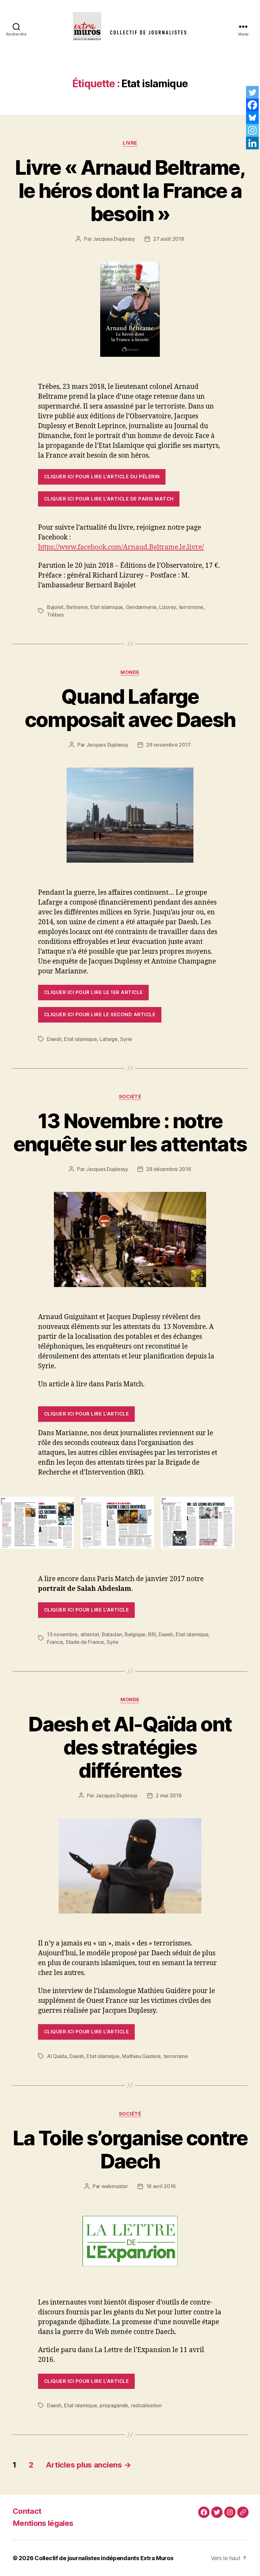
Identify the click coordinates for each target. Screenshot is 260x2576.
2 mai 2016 (169, 1795)
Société (130, 1097)
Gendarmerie (141, 607)
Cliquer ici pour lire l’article (86, 1414)
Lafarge (109, 1039)
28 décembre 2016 (169, 1169)
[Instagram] (252, 130)
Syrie (126, 1039)
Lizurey (168, 607)
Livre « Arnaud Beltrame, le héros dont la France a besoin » (130, 190)
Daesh (54, 1039)
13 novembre (62, 1634)
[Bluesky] (252, 118)
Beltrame (77, 607)
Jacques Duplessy (114, 239)
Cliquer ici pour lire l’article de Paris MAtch (109, 499)
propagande (114, 2405)
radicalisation (146, 2405)
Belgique (135, 1634)
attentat (90, 1634)
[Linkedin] (252, 143)
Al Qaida (57, 2056)
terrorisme (191, 607)
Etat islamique (107, 607)
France (55, 1642)
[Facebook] (252, 105)
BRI (152, 1634)
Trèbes (55, 615)
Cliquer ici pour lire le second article (100, 1014)
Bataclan (112, 1634)
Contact (27, 2511)
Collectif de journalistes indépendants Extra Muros (104, 2558)
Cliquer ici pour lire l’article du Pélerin (102, 477)
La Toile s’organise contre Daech (130, 2149)
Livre (130, 143)
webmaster (115, 2186)
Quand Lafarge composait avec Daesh (130, 708)
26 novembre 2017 (169, 745)
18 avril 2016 (161, 2186)
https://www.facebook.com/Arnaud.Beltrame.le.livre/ (121, 547)
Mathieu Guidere (141, 2056)
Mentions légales (43, 2523)
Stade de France (85, 1642)
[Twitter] (252, 92)
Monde (130, 672)
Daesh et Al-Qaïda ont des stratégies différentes (130, 1747)
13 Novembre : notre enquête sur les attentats (130, 1132)
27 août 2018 (169, 239)
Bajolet (55, 607)
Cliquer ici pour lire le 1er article (94, 992)
